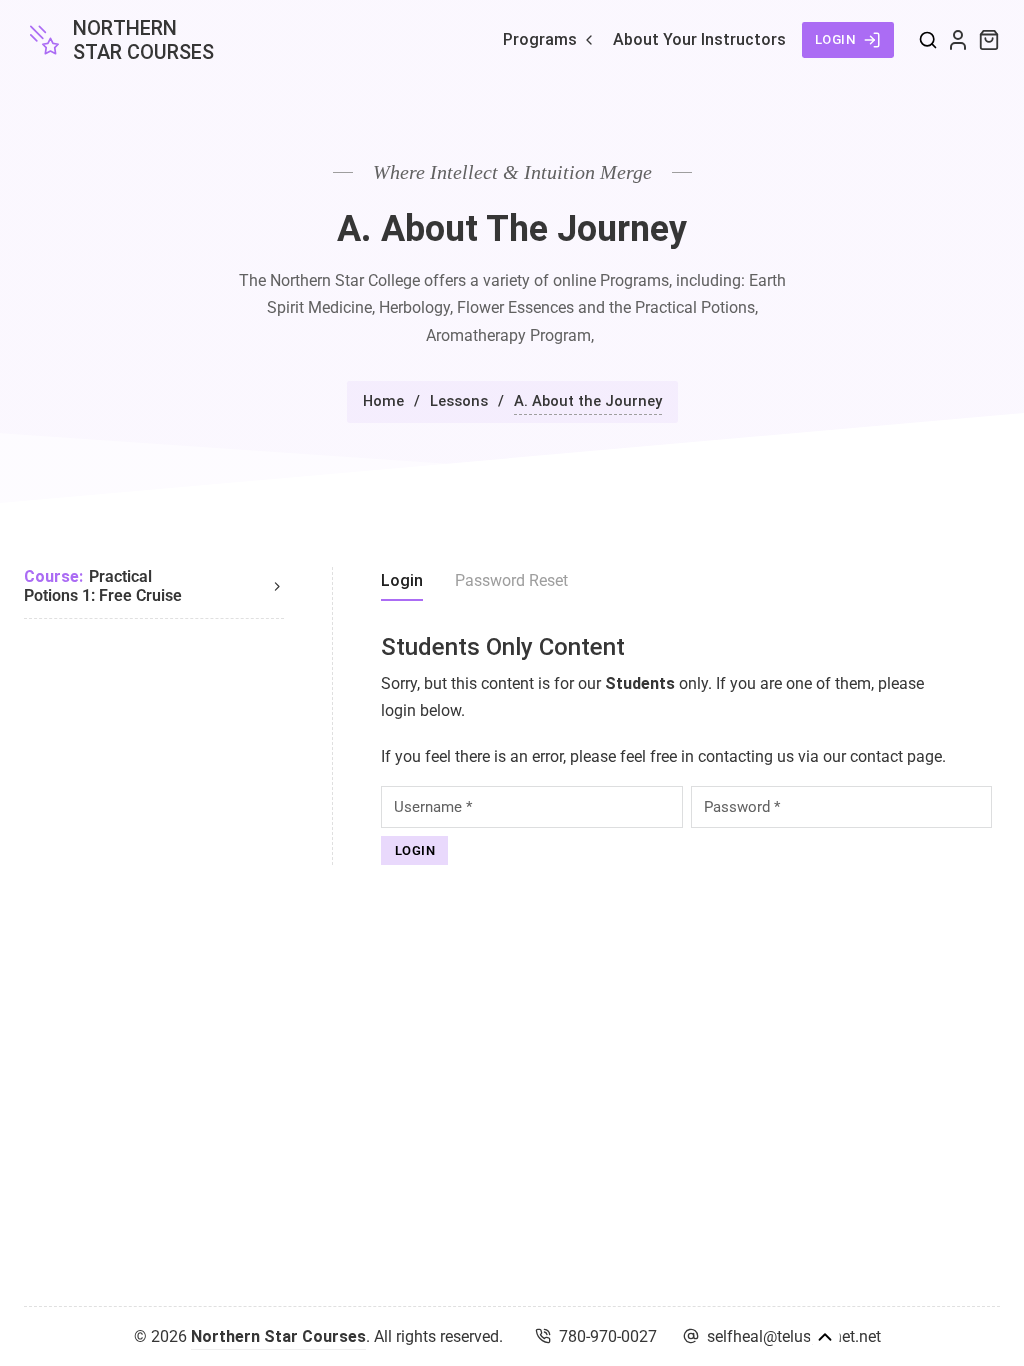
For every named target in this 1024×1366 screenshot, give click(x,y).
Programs (540, 39)
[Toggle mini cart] (989, 40)
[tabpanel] (690, 749)
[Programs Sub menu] (589, 40)
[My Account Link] (958, 40)
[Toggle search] (928, 40)
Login (836, 39)
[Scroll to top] (825, 1337)
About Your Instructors (699, 39)
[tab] (402, 584)
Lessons (459, 401)
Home (383, 401)
